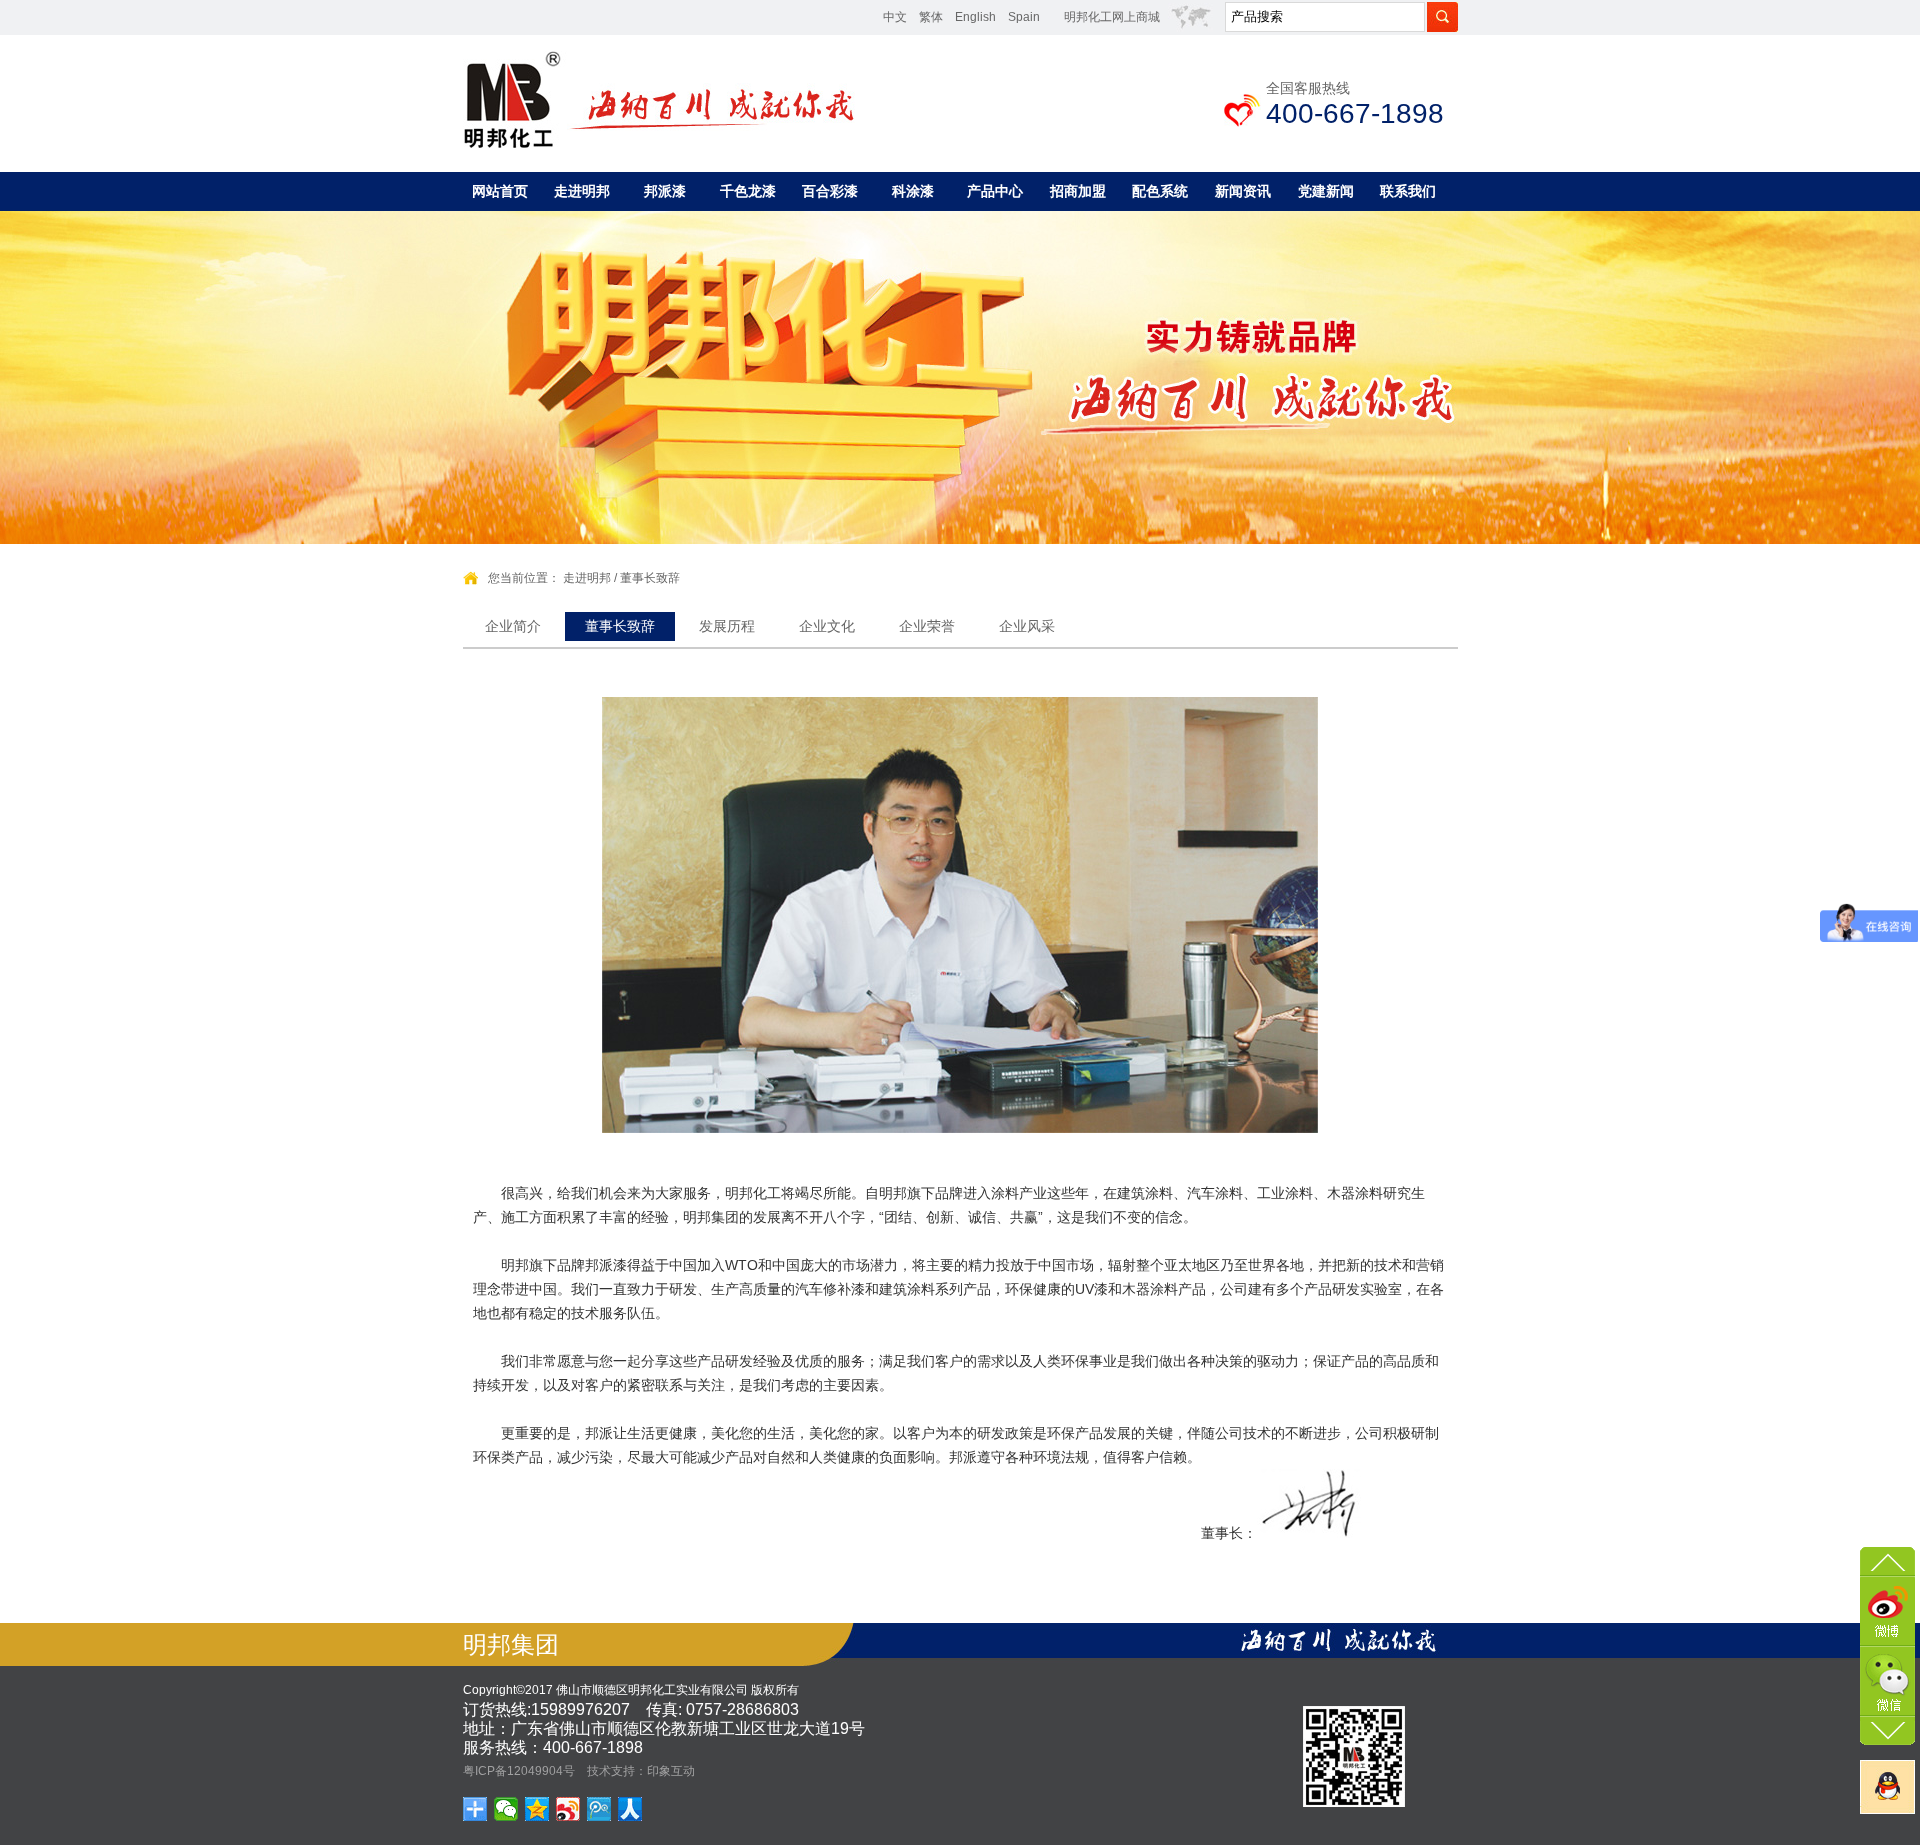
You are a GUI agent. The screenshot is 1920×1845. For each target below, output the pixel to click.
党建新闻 (1326, 191)
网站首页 (500, 191)
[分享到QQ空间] (537, 1809)
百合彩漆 (830, 191)
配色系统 (1160, 191)
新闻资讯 (1243, 191)
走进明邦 (582, 191)
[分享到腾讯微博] (599, 1809)
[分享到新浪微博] (568, 1809)
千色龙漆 (748, 191)
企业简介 (513, 626)
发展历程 (727, 626)
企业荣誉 (927, 626)
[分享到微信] (506, 1809)
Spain (1024, 17)
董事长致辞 (650, 578)
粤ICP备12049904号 (519, 1771)
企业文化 (827, 626)
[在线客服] (1887, 1787)
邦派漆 (665, 191)
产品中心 (995, 191)
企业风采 (1027, 626)
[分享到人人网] (630, 1809)
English (975, 17)
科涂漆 (913, 191)
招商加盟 (1078, 191)
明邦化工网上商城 (1112, 17)
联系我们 (1408, 191)
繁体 (931, 17)
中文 (895, 17)
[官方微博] (1887, 1609)
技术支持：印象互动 (641, 1771)
